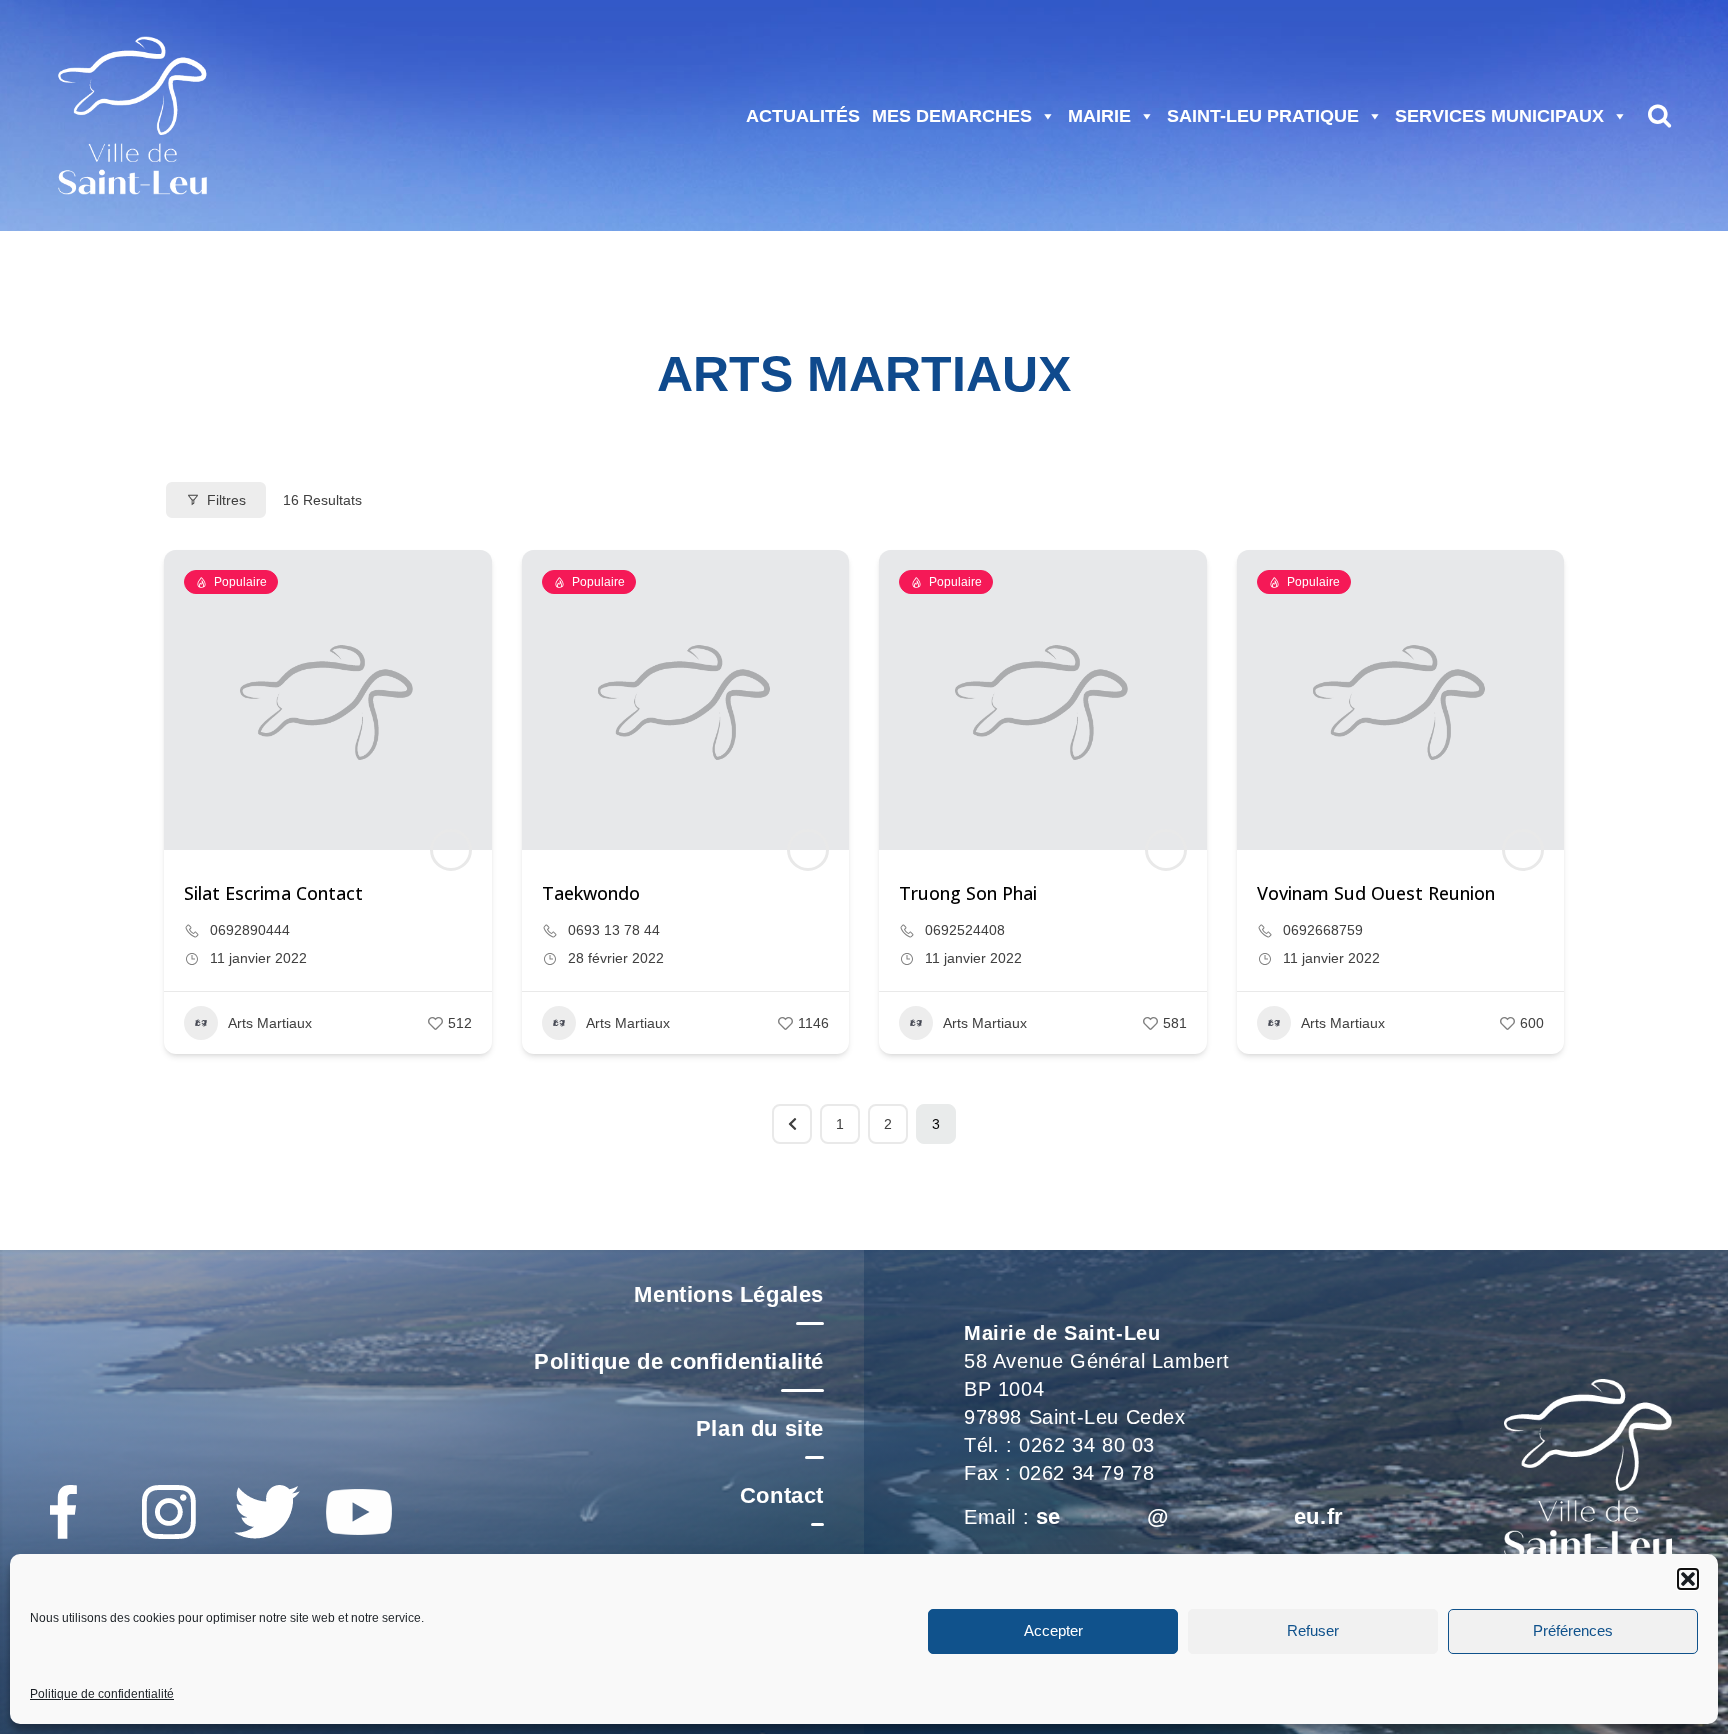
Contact (782, 1495)
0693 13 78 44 (614, 930)
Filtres (226, 500)
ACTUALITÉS (803, 116)
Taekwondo (591, 893)
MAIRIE (1099, 116)
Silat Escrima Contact (273, 893)
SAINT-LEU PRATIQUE (1263, 116)
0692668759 (1323, 930)
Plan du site (760, 1428)
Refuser (1313, 1631)
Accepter (1053, 1631)
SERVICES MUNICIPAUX (1499, 116)
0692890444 (250, 930)
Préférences (1573, 1631)
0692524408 (965, 930)
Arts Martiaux (270, 1023)
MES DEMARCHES (952, 116)
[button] (1688, 1579)
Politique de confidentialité (102, 1694)
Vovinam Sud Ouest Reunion (1376, 893)
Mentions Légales (729, 1294)
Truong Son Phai (968, 893)
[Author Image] (451, 850)
